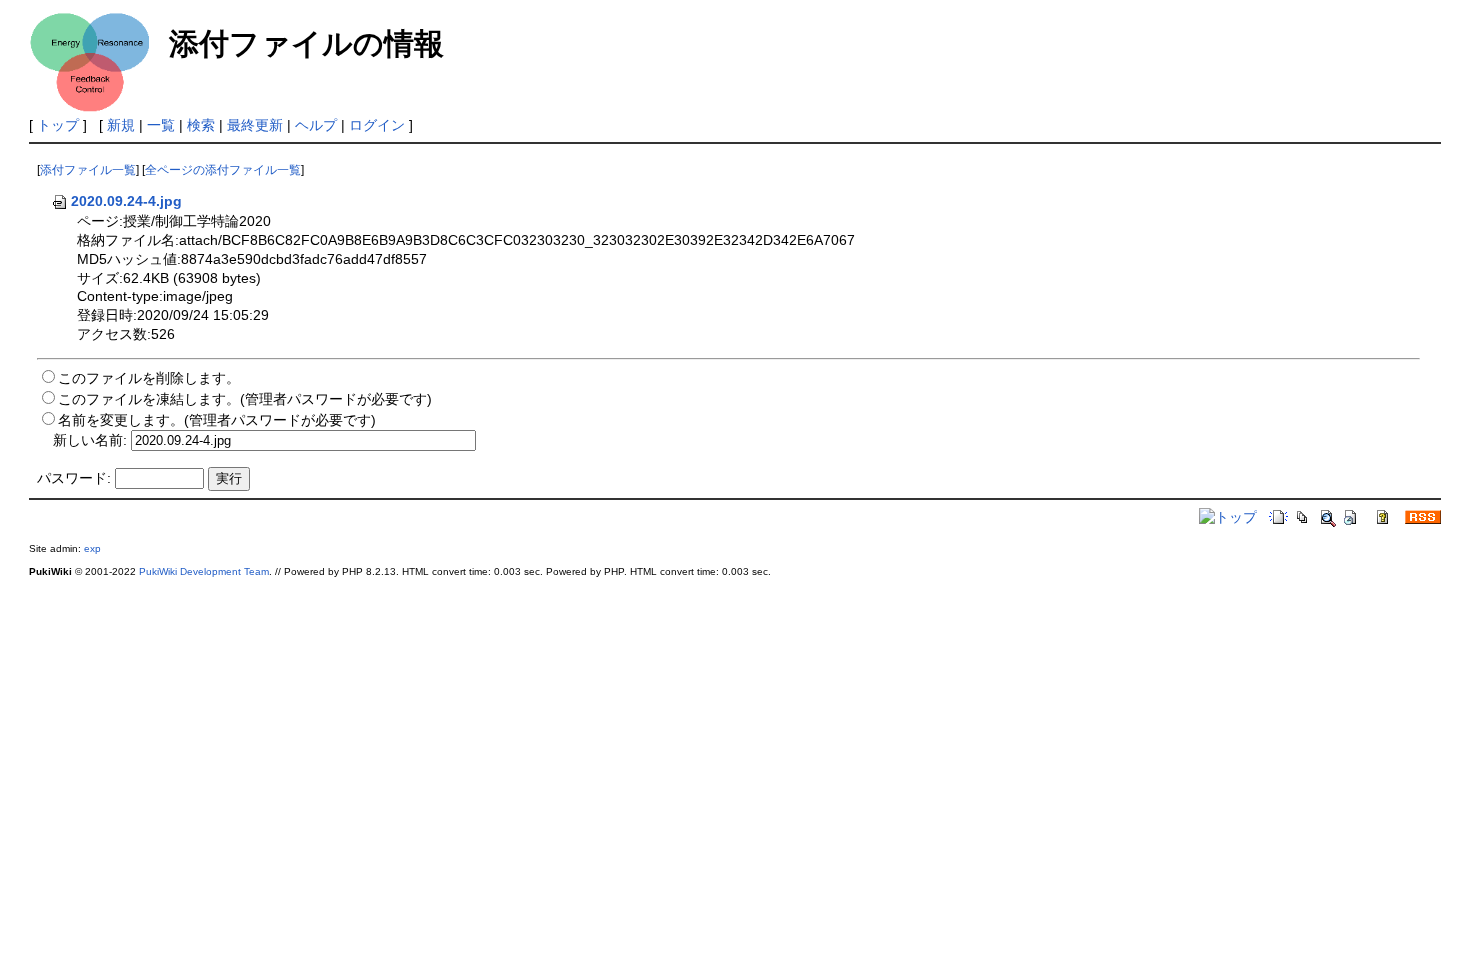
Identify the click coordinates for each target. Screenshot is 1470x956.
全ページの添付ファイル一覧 (223, 170)
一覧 (161, 125)
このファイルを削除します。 (149, 378)
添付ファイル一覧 (88, 170)
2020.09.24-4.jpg (126, 201)
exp (92, 548)
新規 (121, 125)
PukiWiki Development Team (204, 571)
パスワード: (74, 478)
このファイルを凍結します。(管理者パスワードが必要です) (245, 399)
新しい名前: (90, 440)
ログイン (377, 125)
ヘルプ (316, 125)
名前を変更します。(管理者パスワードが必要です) (217, 420)
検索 (201, 125)
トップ (58, 125)
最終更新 (255, 125)
